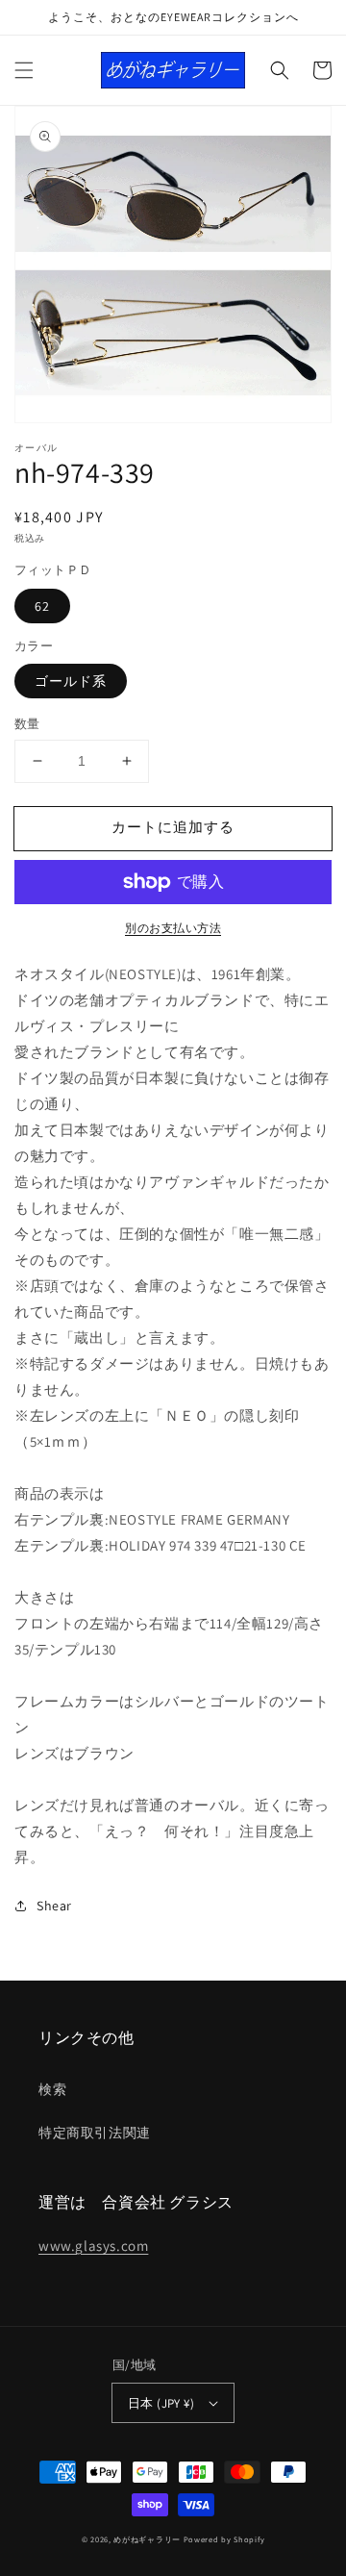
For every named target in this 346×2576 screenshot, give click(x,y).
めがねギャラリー (147, 2539)
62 (42, 606)
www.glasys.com (93, 2246)
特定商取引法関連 (95, 2133)
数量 (27, 724)
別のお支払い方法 (173, 928)
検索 (52, 2089)
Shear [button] (54, 1906)
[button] (24, 70)
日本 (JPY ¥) (161, 2403)
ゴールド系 (71, 681)
